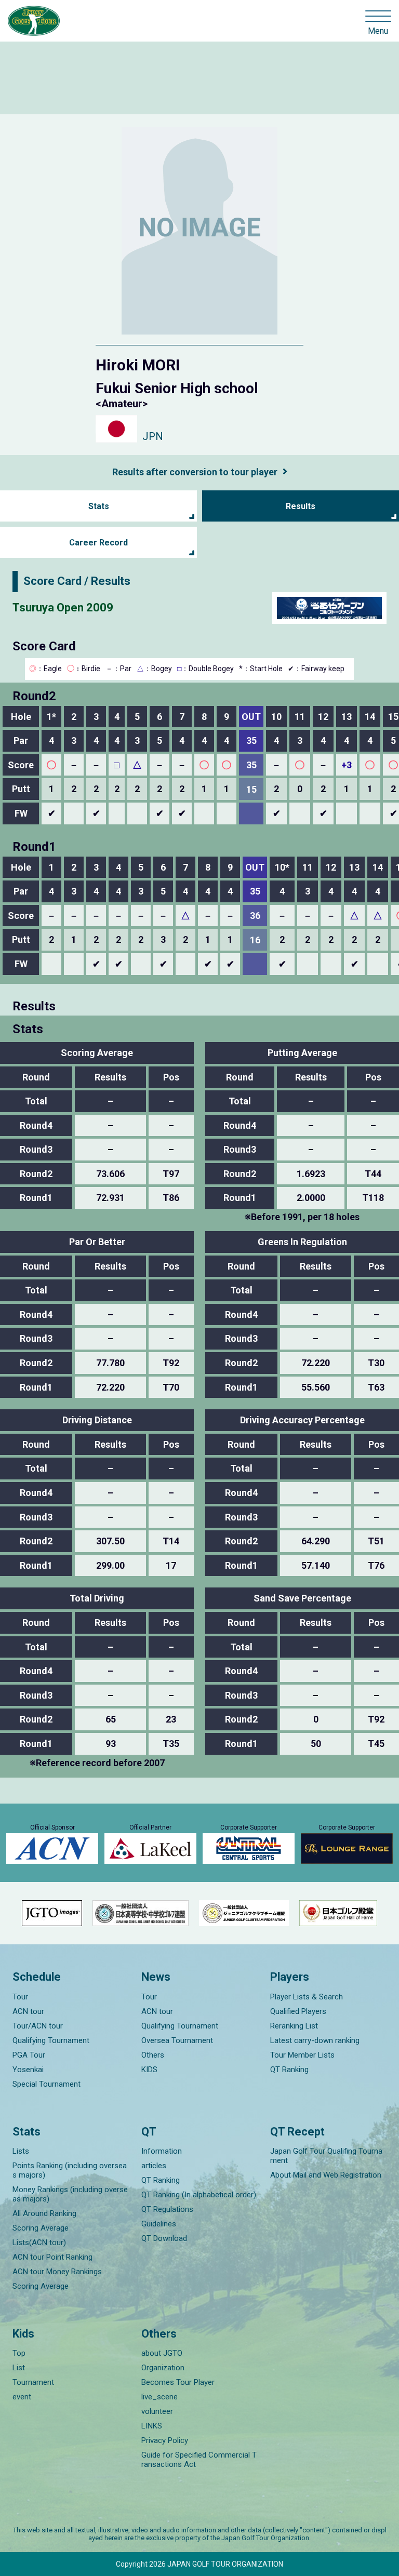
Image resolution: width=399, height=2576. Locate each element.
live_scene (159, 2397)
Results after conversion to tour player (195, 472)
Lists (21, 2151)
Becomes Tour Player (178, 2382)
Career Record (98, 543)
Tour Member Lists (302, 2055)
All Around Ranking (44, 2213)
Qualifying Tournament (51, 2040)
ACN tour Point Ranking (52, 2257)
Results (301, 506)
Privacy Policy (165, 2440)
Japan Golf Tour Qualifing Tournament (326, 2156)
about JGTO (162, 2353)
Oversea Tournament (177, 2040)
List (19, 2368)
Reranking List (294, 2026)
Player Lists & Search (307, 1997)
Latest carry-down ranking (315, 2040)
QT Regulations (167, 2209)
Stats (99, 506)
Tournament (33, 2382)
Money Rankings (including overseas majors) (70, 2194)
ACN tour (28, 2011)
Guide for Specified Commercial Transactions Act (199, 2460)
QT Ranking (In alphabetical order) (199, 2195)
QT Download (164, 2238)
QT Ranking (289, 2070)
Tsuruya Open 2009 (63, 608)
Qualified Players (298, 2011)
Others (153, 2055)
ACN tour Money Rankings (57, 2272)
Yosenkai (28, 2070)
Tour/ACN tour (38, 2026)
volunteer (157, 2411)
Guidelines (159, 2224)
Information (162, 2151)
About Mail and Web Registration (326, 2175)
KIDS (149, 2070)
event (22, 2397)
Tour (20, 1997)
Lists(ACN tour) (39, 2243)
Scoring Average (41, 2228)
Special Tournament (46, 2084)
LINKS (152, 2426)
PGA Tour (29, 2055)
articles (154, 2166)
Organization (163, 2368)
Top (19, 2353)
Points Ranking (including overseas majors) (70, 2170)
